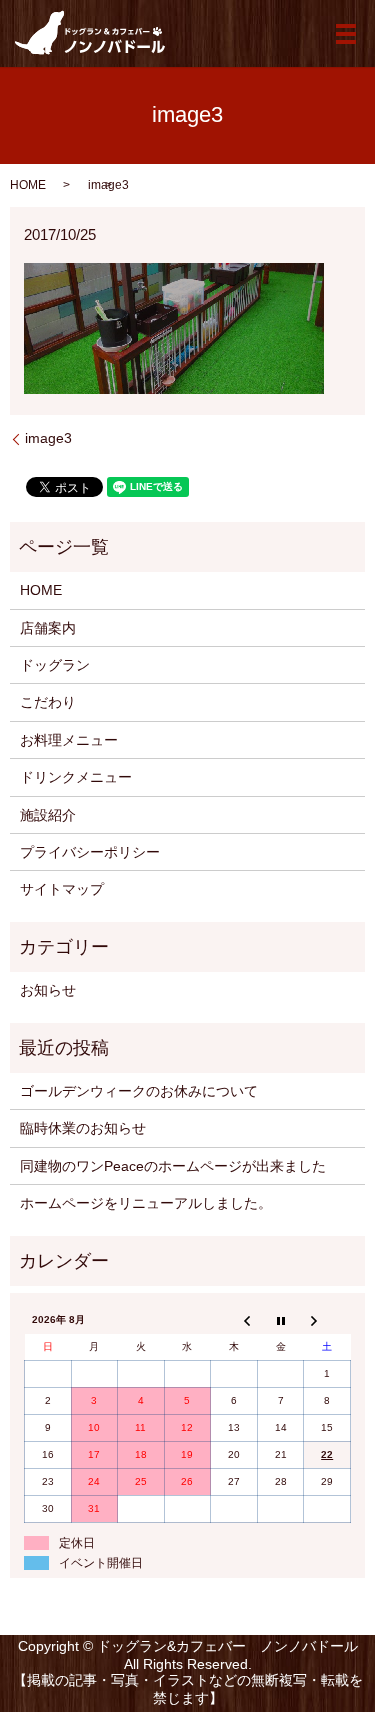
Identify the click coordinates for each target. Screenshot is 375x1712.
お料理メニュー (69, 740)
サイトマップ (62, 889)
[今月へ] (280, 1320)
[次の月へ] (327, 1320)
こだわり (48, 702)
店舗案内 (48, 628)
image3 (48, 438)
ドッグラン (55, 665)
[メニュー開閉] (346, 34)
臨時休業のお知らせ (83, 1128)
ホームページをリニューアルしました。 (146, 1203)
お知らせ (48, 990)
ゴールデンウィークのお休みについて (139, 1091)
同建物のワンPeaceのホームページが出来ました (173, 1166)
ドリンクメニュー (76, 777)
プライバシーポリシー (90, 852)
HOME (28, 185)
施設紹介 (48, 815)
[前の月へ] (234, 1320)
